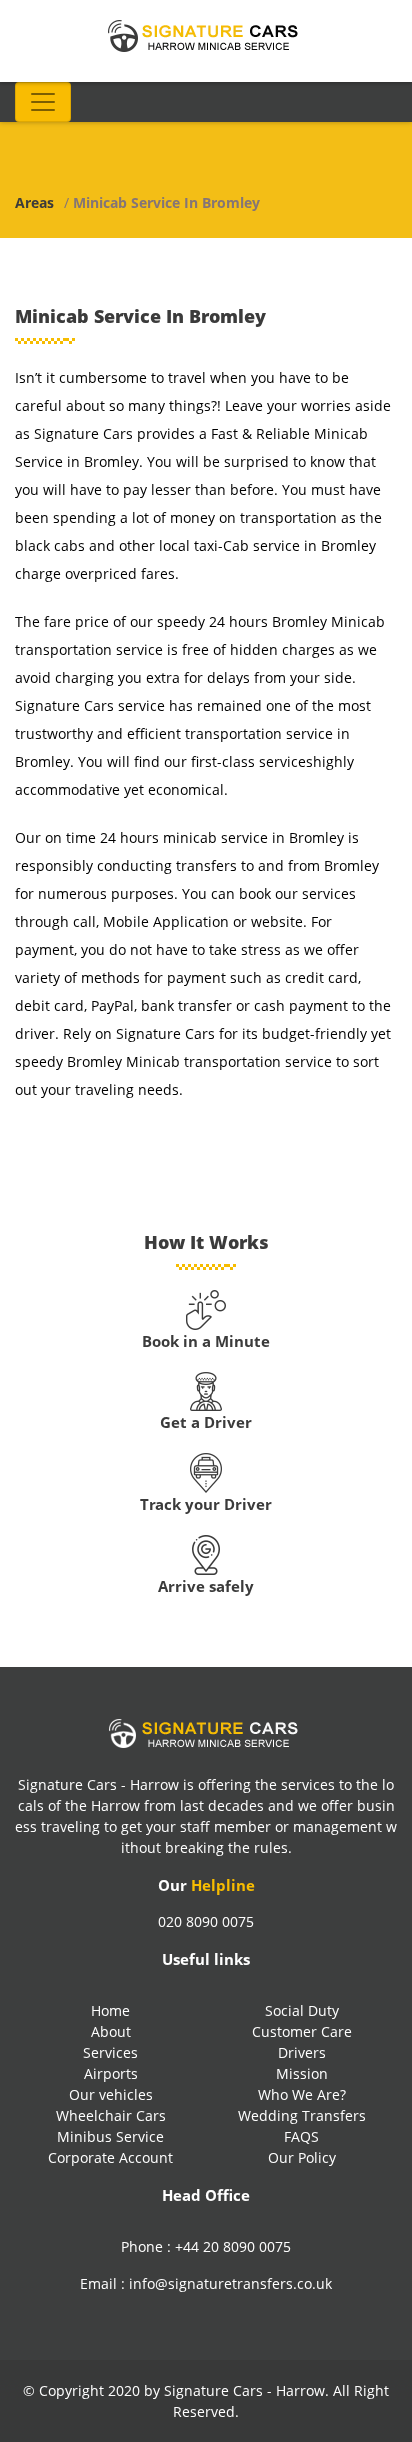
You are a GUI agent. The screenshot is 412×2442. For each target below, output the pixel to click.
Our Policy (302, 2157)
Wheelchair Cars (111, 2115)
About (111, 2031)
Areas (34, 202)
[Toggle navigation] (43, 102)
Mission (302, 2073)
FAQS (301, 2136)
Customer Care (302, 2031)
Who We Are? (302, 2094)
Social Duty (302, 2010)
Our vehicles (111, 2094)
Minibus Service (110, 2136)
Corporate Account (110, 2157)
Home (110, 2010)
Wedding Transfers (302, 2115)
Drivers (302, 2052)
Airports (111, 2073)
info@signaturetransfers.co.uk (230, 2283)
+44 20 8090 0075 (233, 2246)
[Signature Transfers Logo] (206, 34)
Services (110, 2052)
